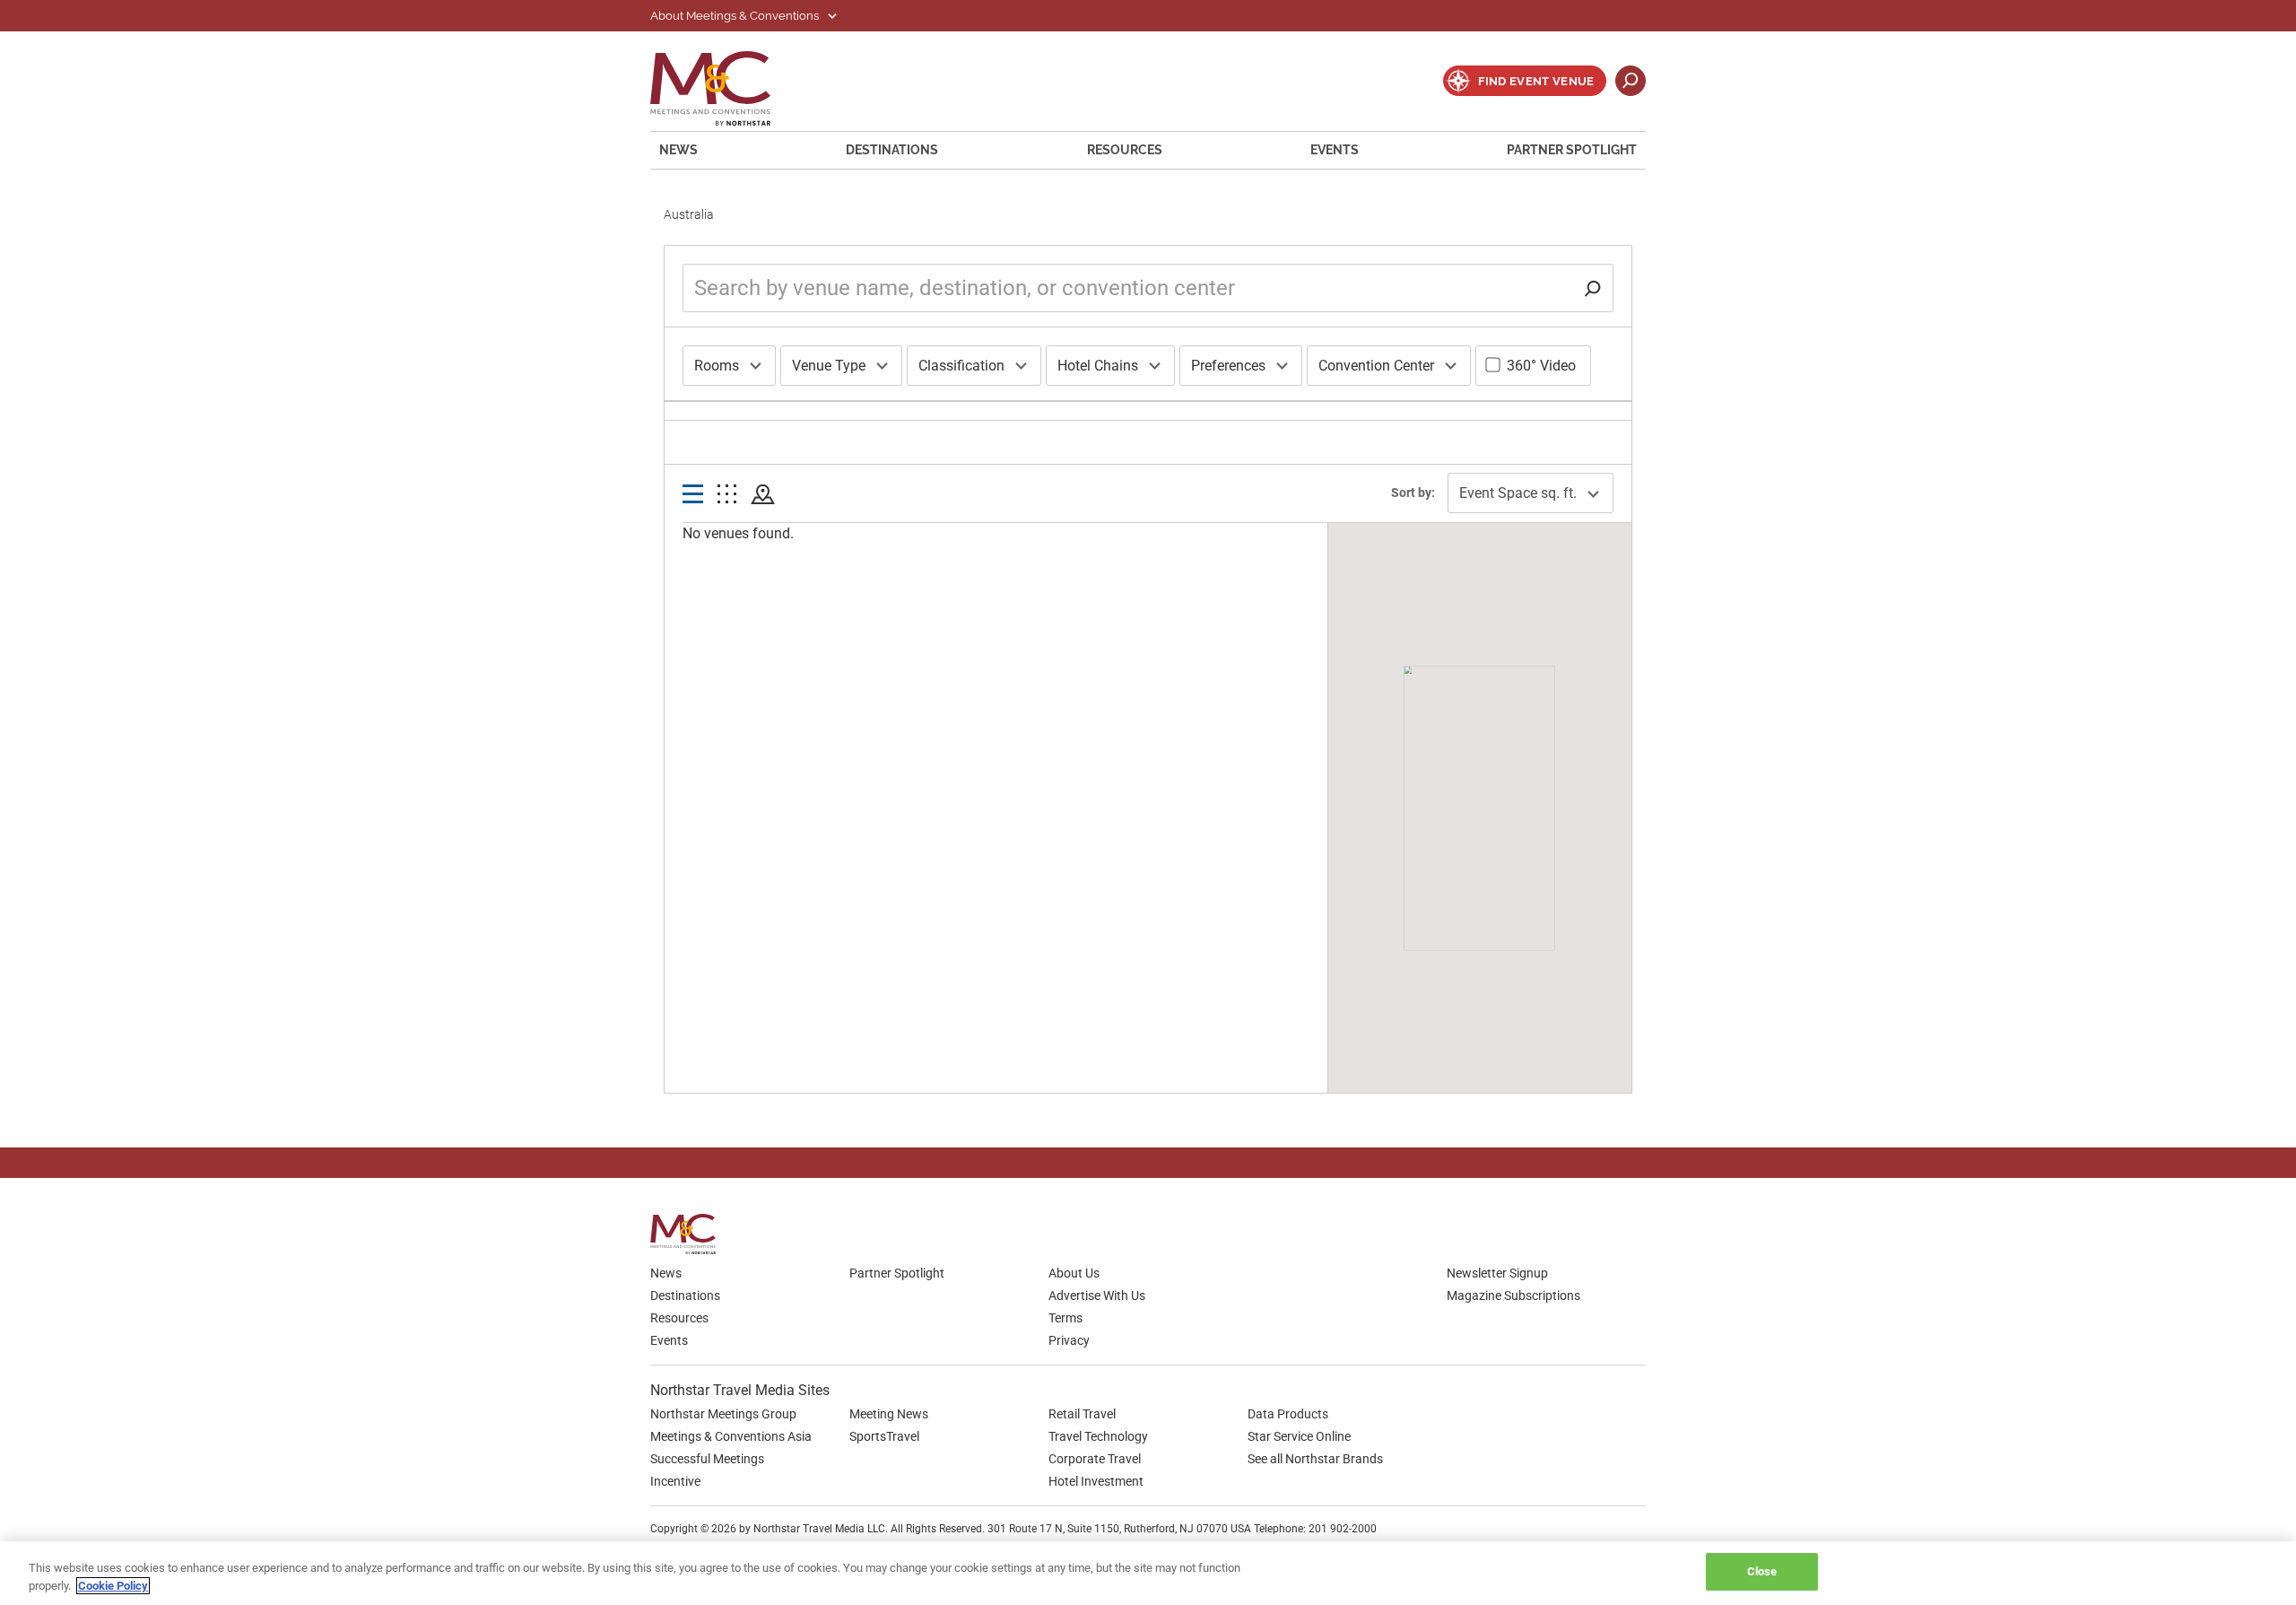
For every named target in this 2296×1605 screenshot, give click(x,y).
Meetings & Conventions (722, 88)
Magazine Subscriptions (1513, 1295)
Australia (689, 214)
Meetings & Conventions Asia (731, 1436)
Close (1762, 1571)
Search (1631, 81)
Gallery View (727, 495)
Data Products (1288, 1414)
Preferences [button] (1228, 366)
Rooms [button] (717, 366)
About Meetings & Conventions (736, 16)
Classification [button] (961, 366)
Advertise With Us (1097, 1295)
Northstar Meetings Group (723, 1414)
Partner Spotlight (1572, 150)
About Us (1074, 1273)
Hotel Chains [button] (1098, 366)
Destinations (892, 150)
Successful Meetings (707, 1459)
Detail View (693, 495)
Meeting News (889, 1414)
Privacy (1069, 1340)
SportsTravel (884, 1436)
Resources (1125, 150)
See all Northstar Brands (1315, 1459)
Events (1335, 150)
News (678, 150)
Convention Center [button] (1376, 366)
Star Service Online (1299, 1436)
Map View (763, 495)
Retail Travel (1082, 1414)
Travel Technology (1098, 1436)
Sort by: (1413, 493)
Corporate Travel (1095, 1459)
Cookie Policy (113, 1586)
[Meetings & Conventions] (688, 1234)
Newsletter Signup (1497, 1273)
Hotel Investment (1096, 1481)
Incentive (675, 1481)
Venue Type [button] (829, 366)
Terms (1065, 1318)
